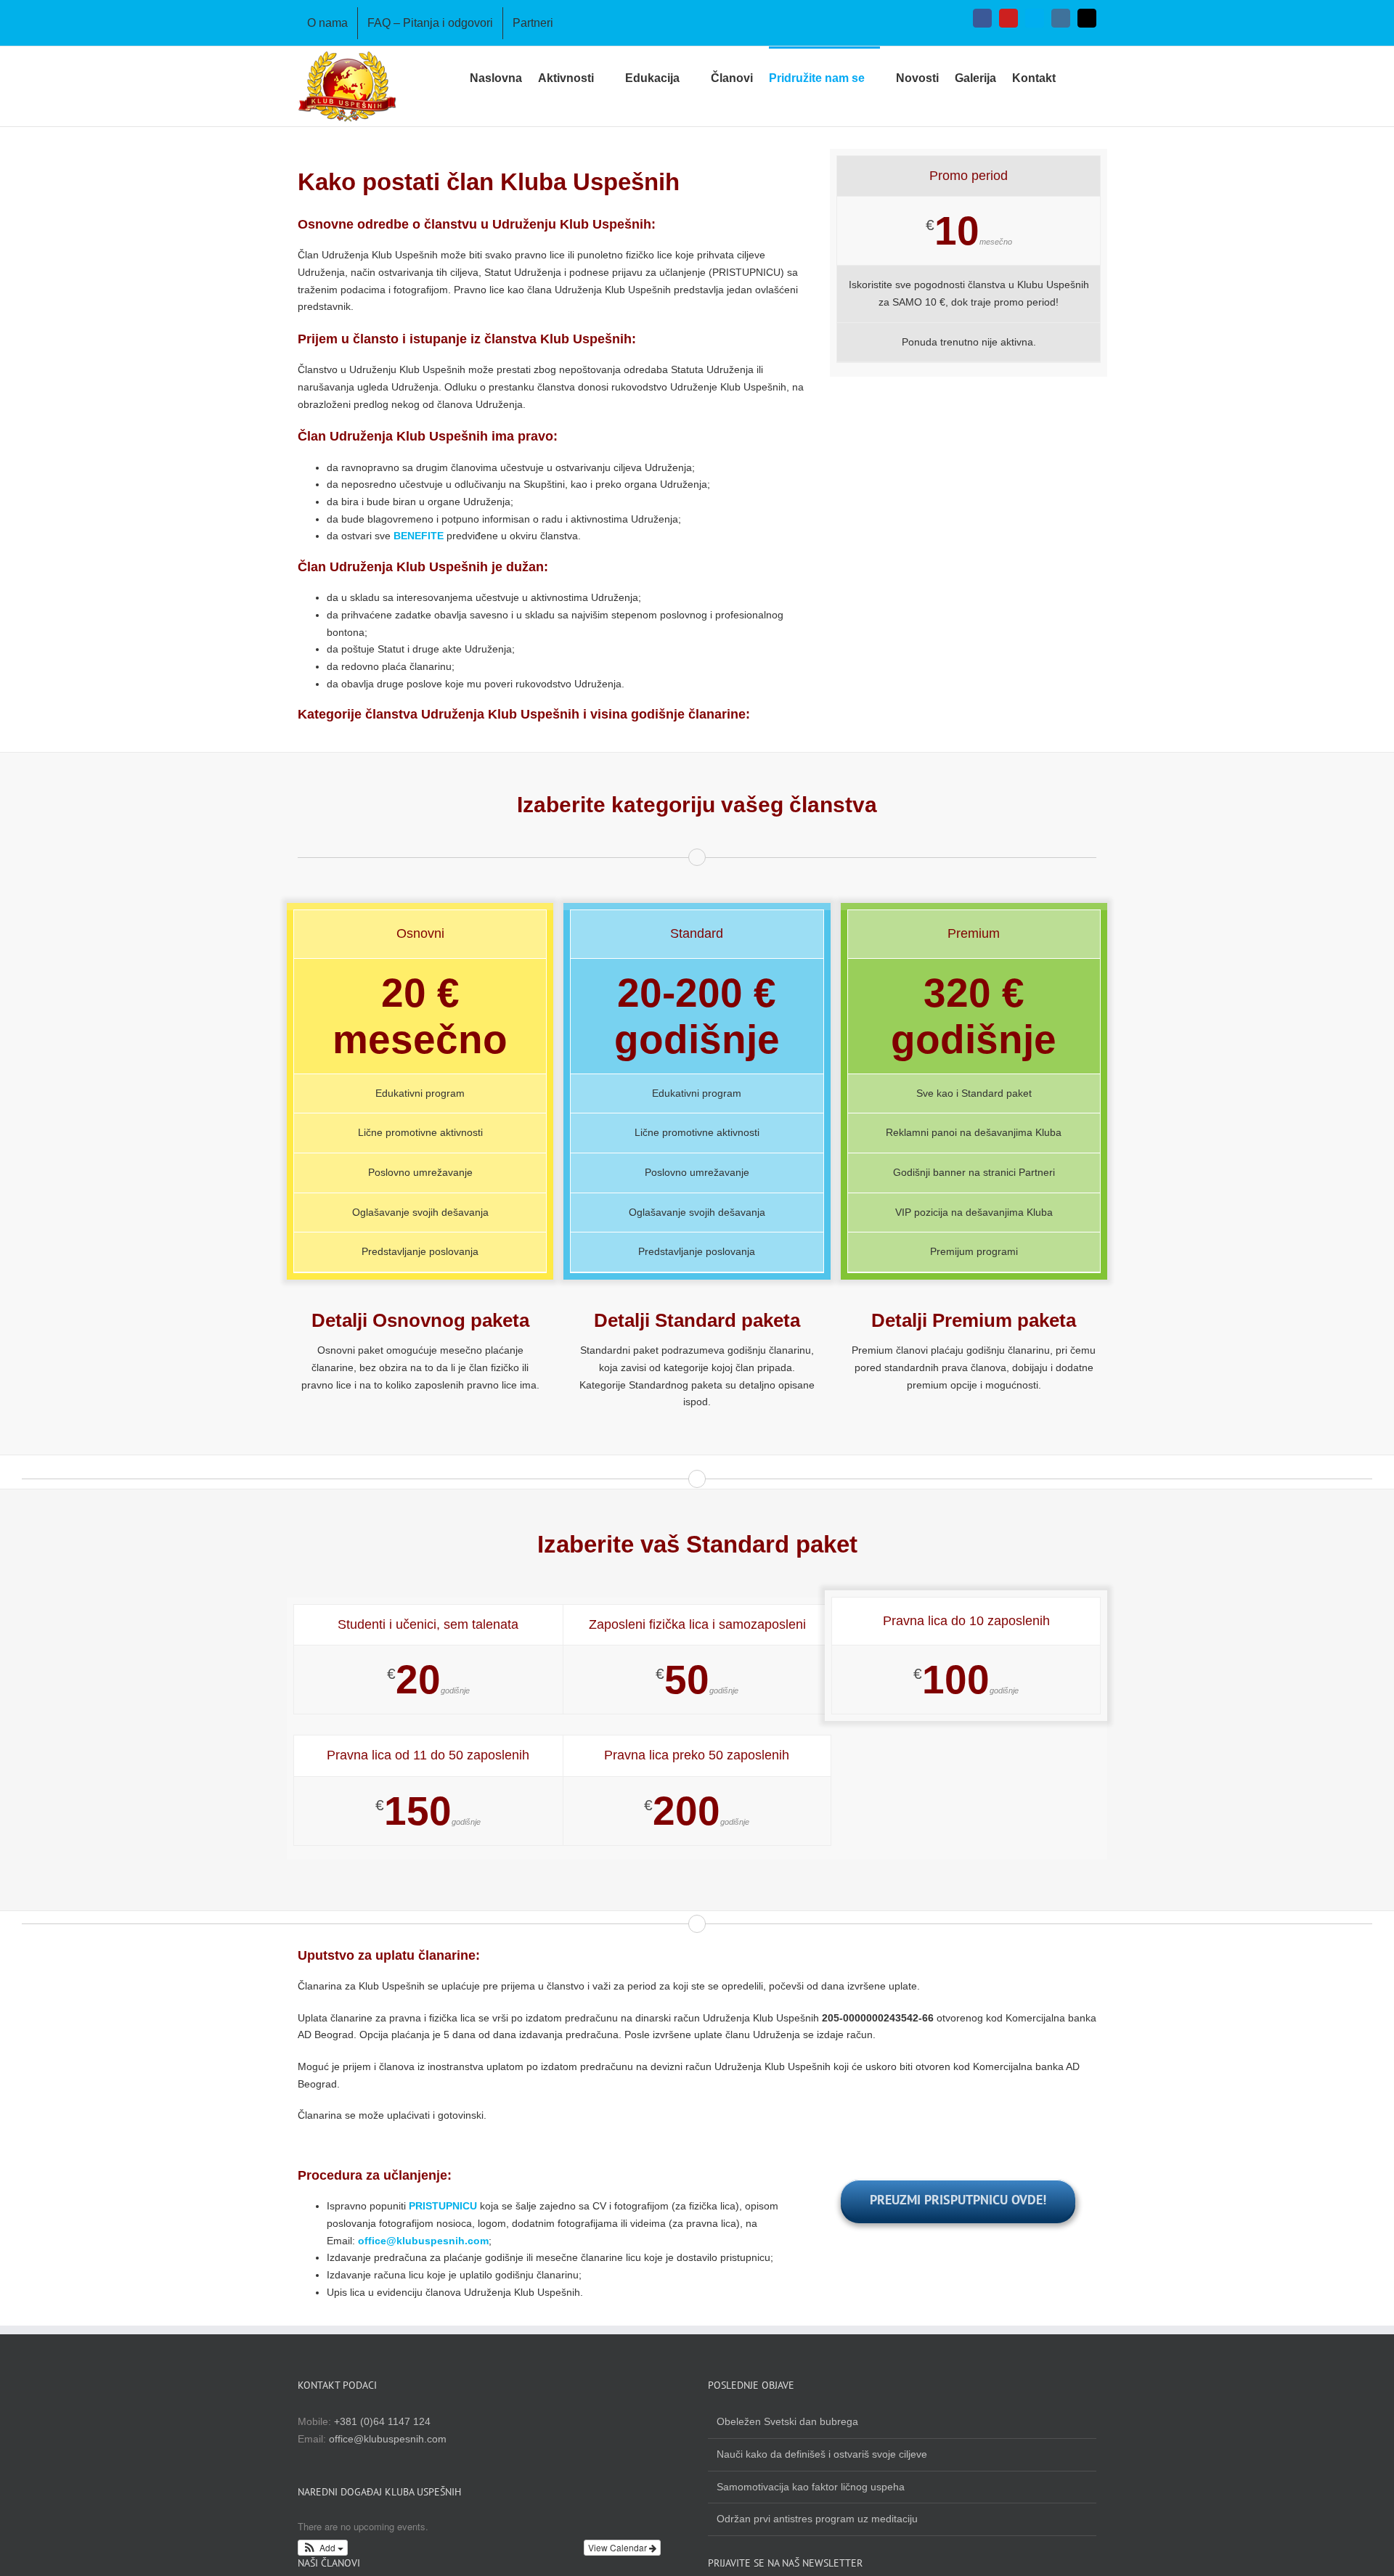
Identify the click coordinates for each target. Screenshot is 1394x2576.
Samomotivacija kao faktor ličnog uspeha (811, 2487)
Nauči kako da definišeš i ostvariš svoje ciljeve (822, 2454)
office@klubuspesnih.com (423, 2241)
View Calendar (619, 2547)
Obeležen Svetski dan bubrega (787, 2421)
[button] (1076, 77)
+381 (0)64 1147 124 (382, 2421)
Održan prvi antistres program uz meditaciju (817, 2519)
